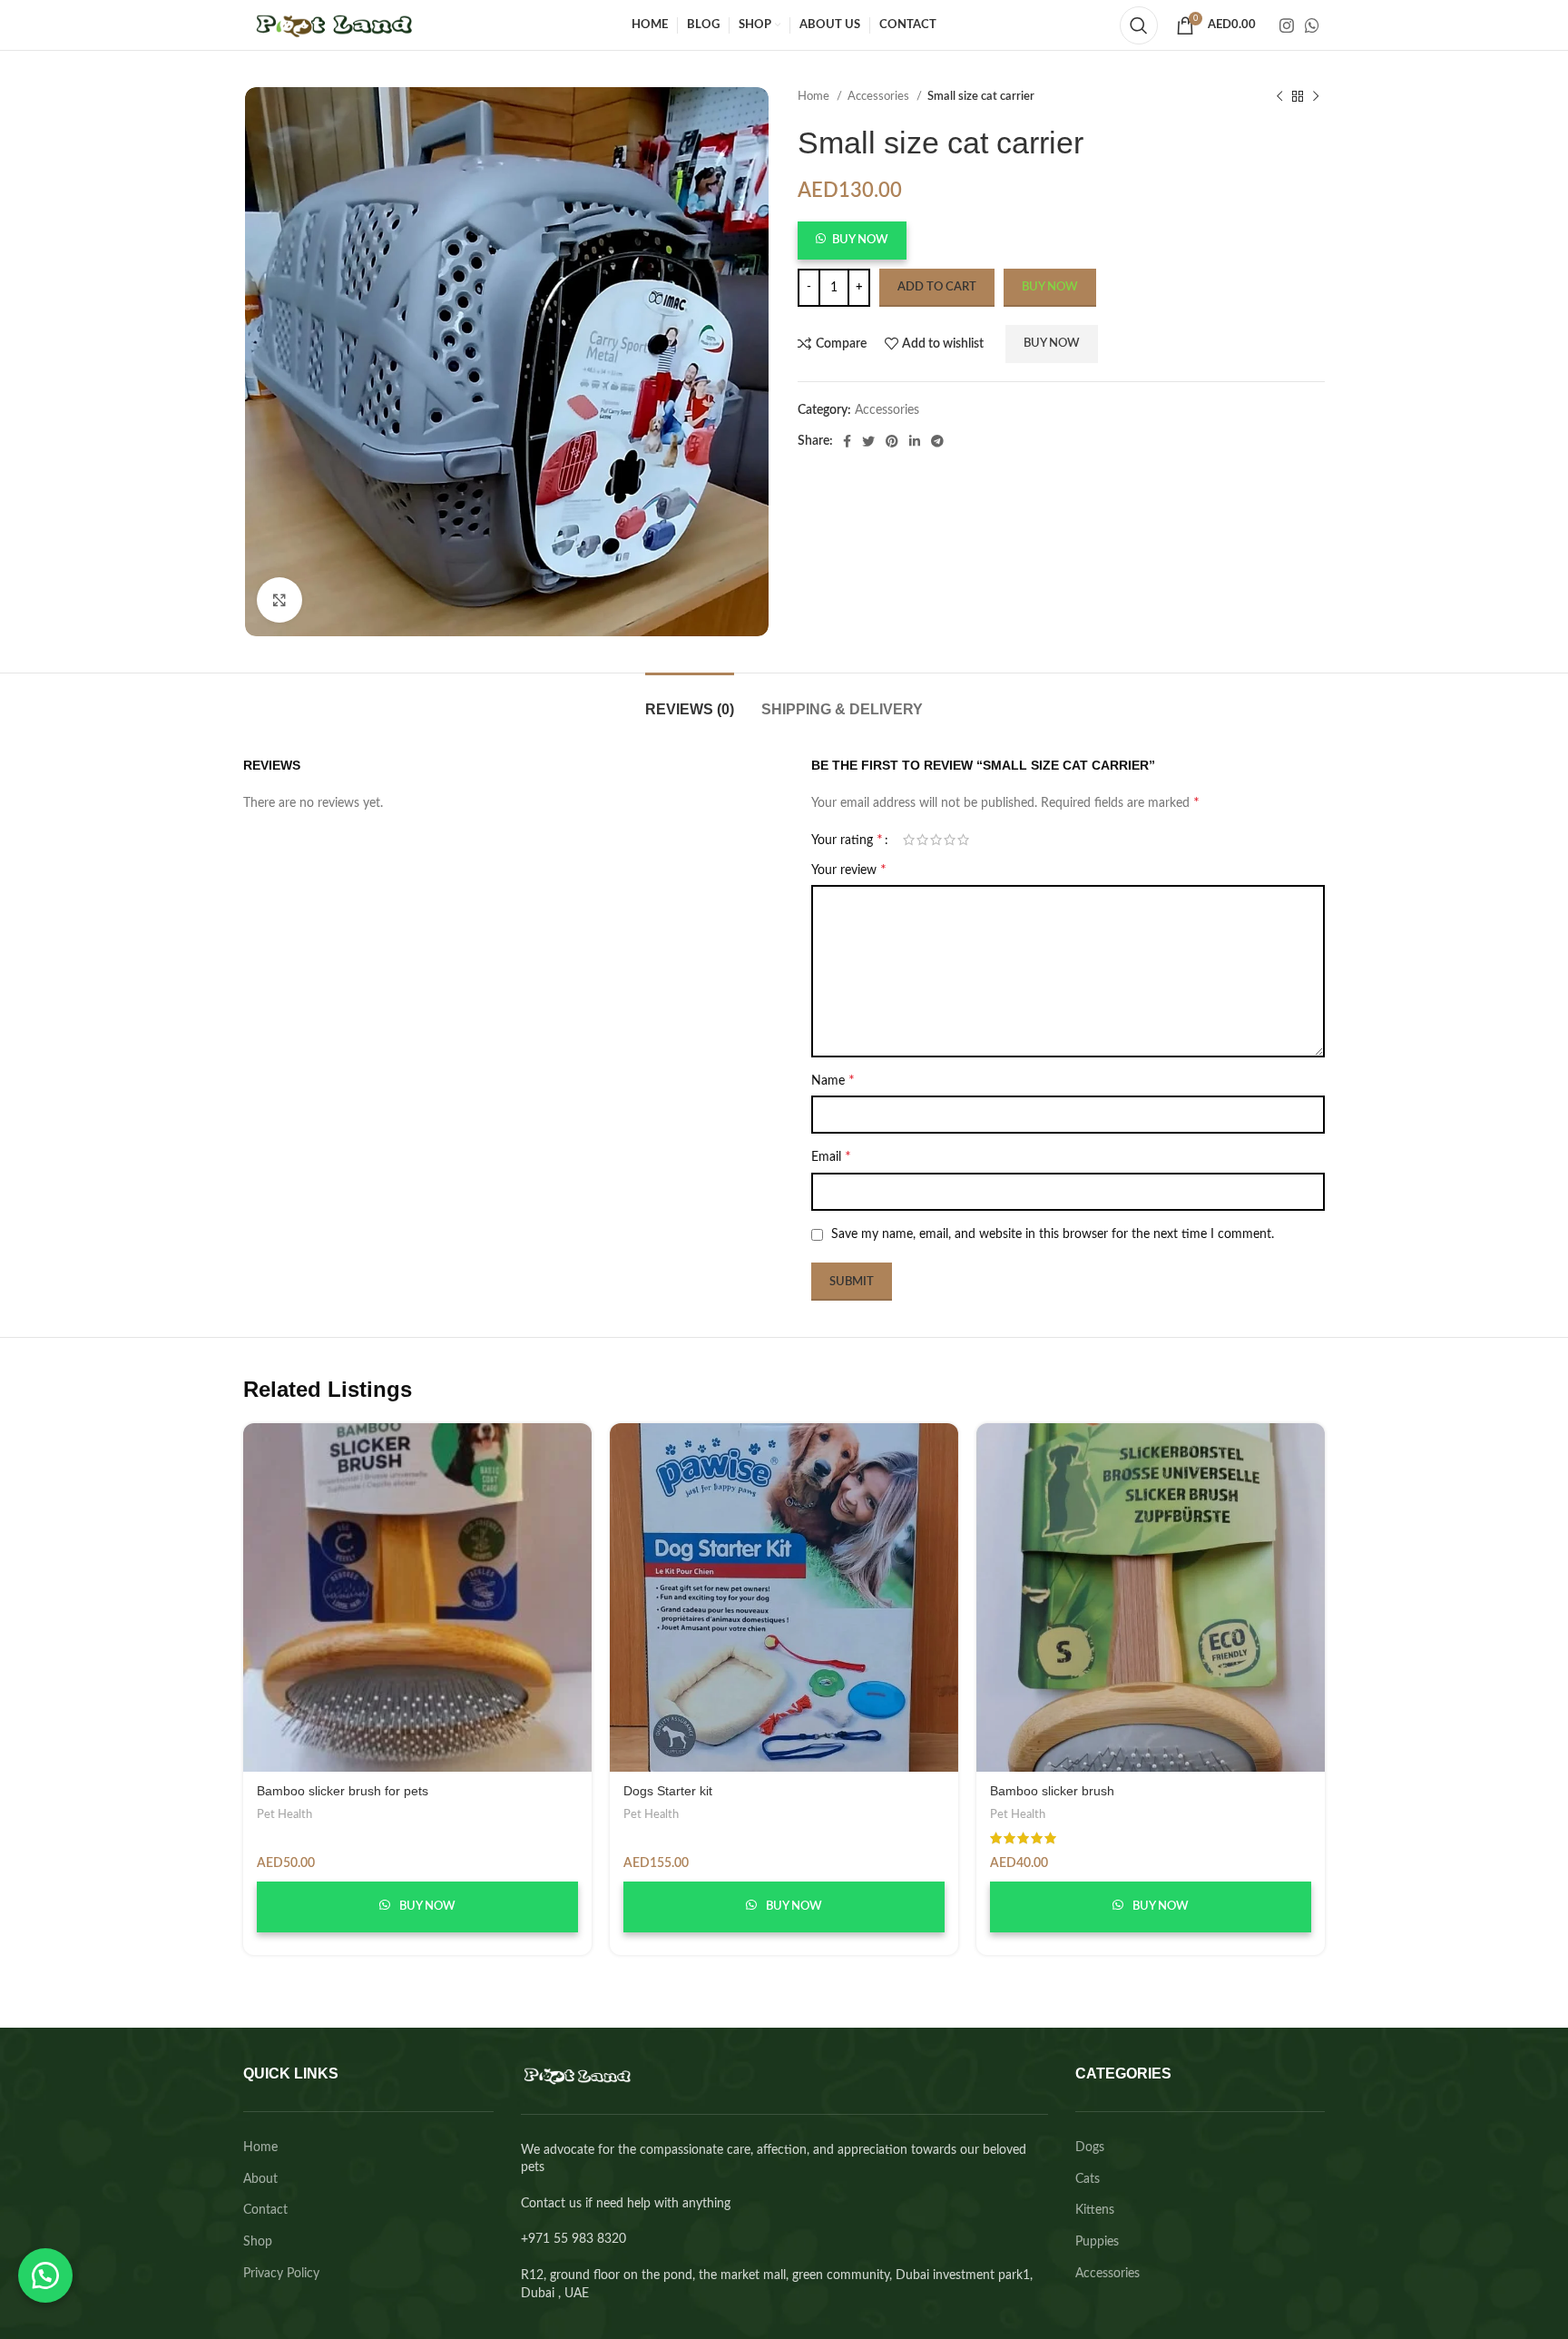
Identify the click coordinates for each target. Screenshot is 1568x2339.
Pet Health (284, 1814)
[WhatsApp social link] (1312, 25)
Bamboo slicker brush (1052, 1791)
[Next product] (1316, 97)
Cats (1088, 2179)
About (260, 2179)
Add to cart (937, 287)
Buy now (1050, 287)
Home (815, 96)
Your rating (847, 840)
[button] (852, 245)
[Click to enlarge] (279, 600)
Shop (258, 2242)
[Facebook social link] (847, 441)
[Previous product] (1279, 97)
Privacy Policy (281, 2274)
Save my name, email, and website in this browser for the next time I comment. (1053, 1234)
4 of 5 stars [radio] (950, 840)
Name (833, 1080)
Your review (849, 870)
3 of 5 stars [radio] (936, 840)
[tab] (690, 700)
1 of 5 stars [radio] (909, 840)
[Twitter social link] (868, 441)
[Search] (1139, 25)
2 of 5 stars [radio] (922, 840)
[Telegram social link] (937, 441)
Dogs (1090, 2147)
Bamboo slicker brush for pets (343, 1791)
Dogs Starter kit (668, 1791)
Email (831, 1156)
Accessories (880, 96)
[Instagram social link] (1287, 25)
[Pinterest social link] (892, 441)
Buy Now (860, 240)
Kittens (1095, 2210)
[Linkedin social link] (915, 441)
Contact (265, 2210)
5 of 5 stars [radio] (963, 840)
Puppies (1097, 2242)
